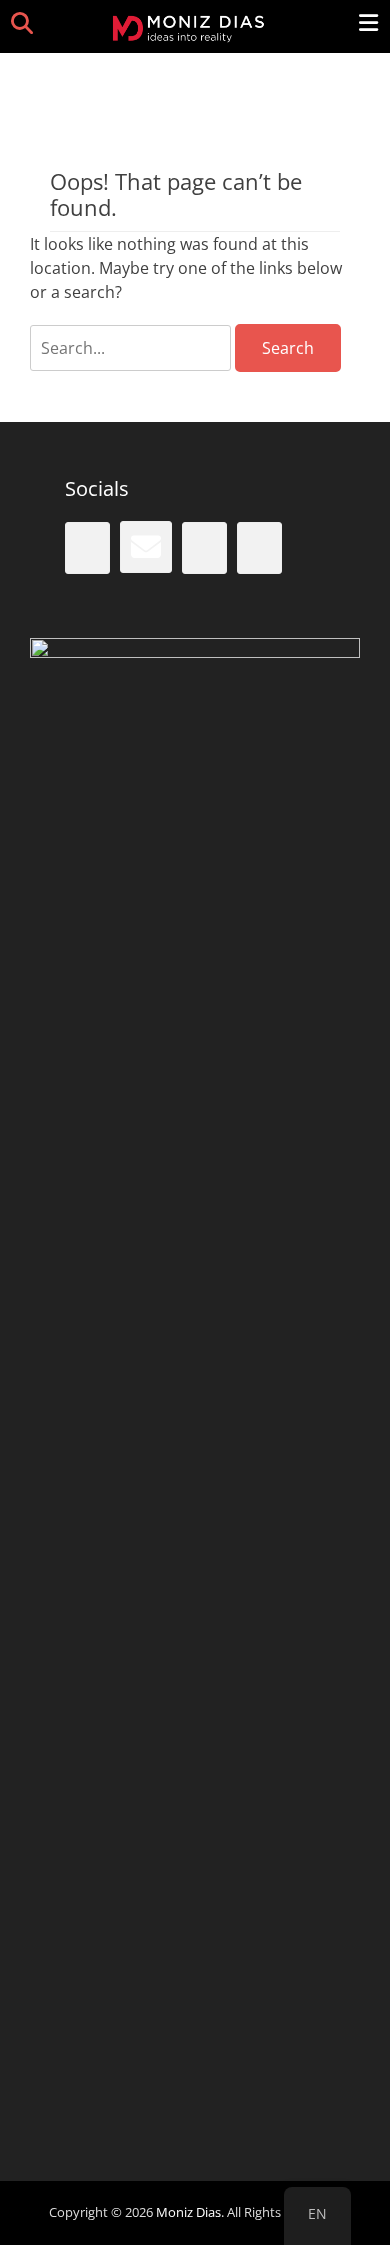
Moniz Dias (188, 2212)
